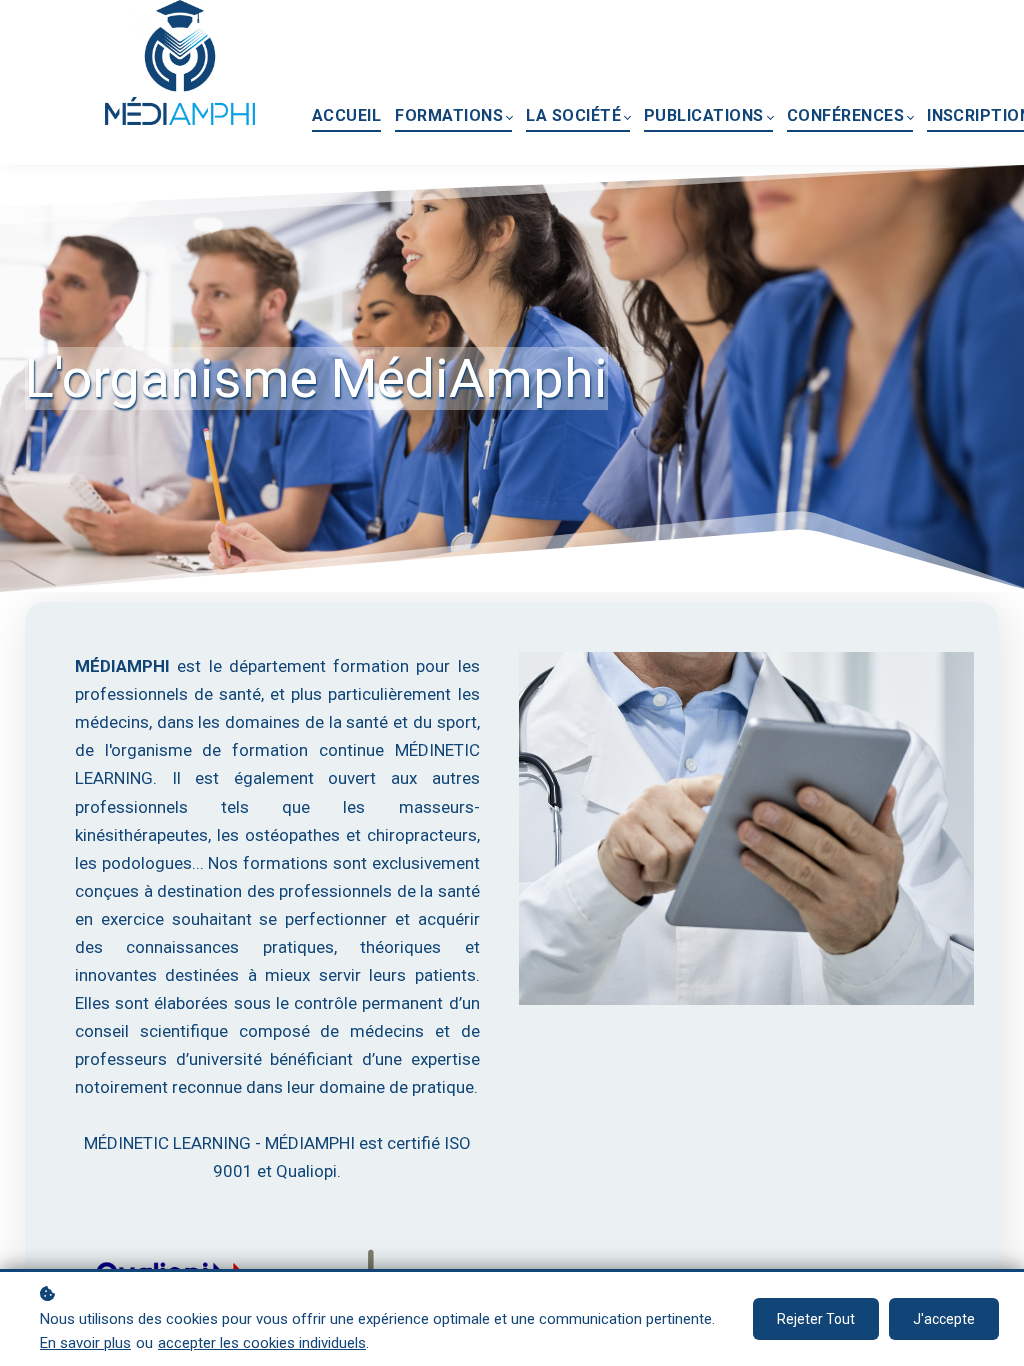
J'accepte (944, 1319)
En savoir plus (85, 1343)
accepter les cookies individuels (262, 1343)
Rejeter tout (816, 1319)
